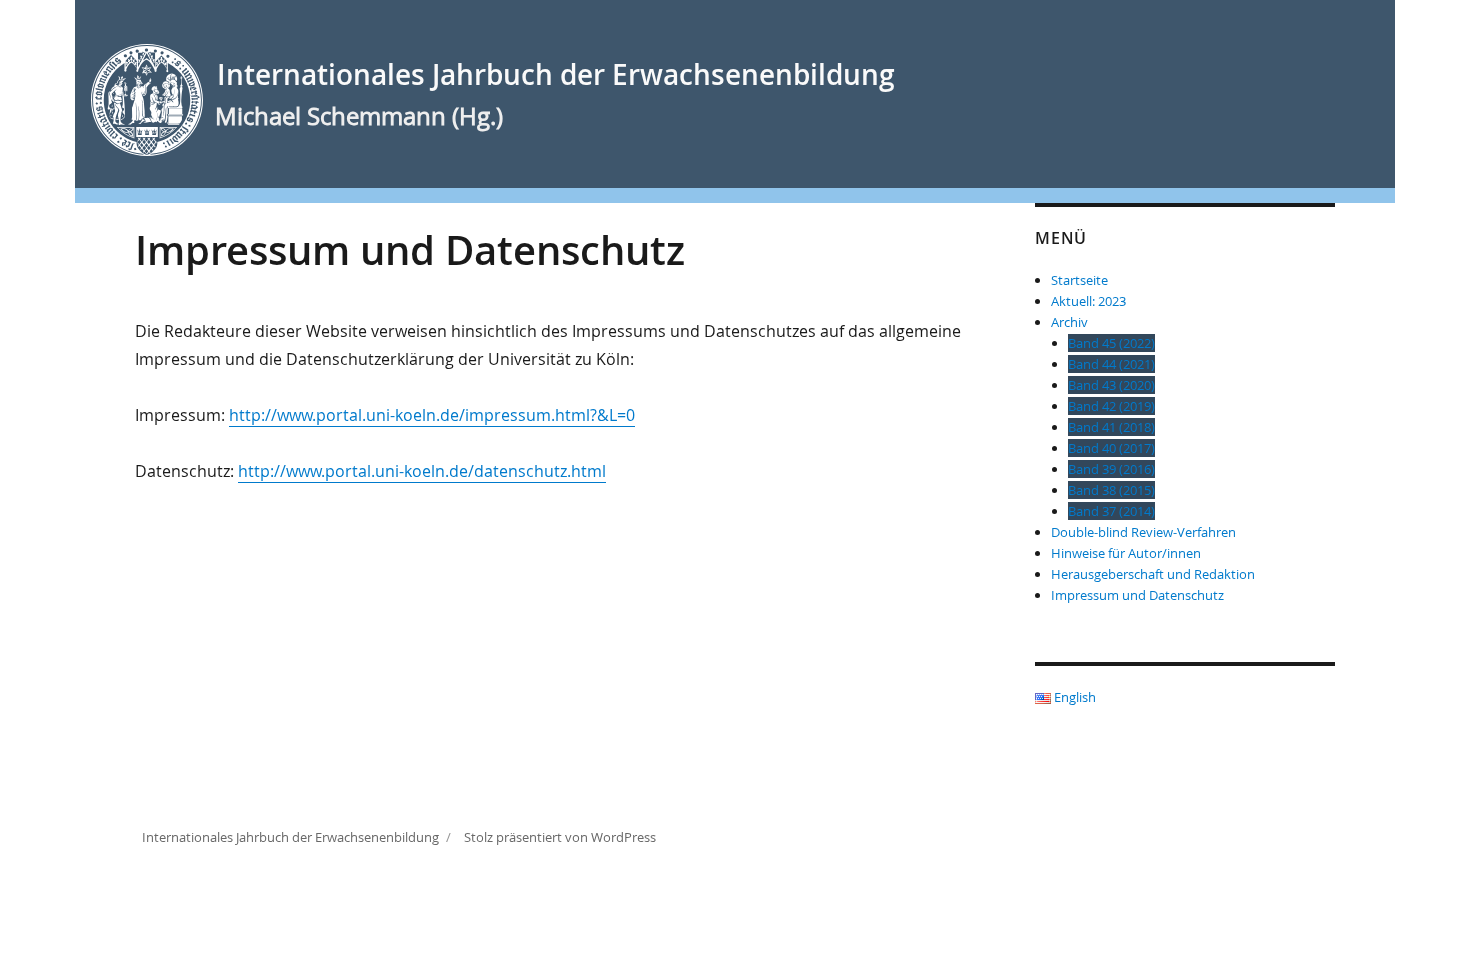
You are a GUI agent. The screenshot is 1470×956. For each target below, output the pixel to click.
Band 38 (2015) (1111, 490)
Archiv (1069, 322)
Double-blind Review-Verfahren (1143, 532)
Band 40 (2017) (1111, 448)
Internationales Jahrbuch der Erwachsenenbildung (556, 74)
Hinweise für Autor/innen (1126, 553)
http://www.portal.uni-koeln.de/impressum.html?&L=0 (432, 415)
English (1073, 697)
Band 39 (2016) (1111, 469)
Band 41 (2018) (1111, 427)
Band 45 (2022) (1111, 343)
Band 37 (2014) (1111, 511)
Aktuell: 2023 (1088, 301)
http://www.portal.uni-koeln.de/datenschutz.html (422, 471)
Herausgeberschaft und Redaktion (1153, 574)
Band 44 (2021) (1111, 364)
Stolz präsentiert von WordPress (560, 837)
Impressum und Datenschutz (1137, 595)
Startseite (1079, 280)
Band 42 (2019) (1111, 406)
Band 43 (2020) (1111, 385)
